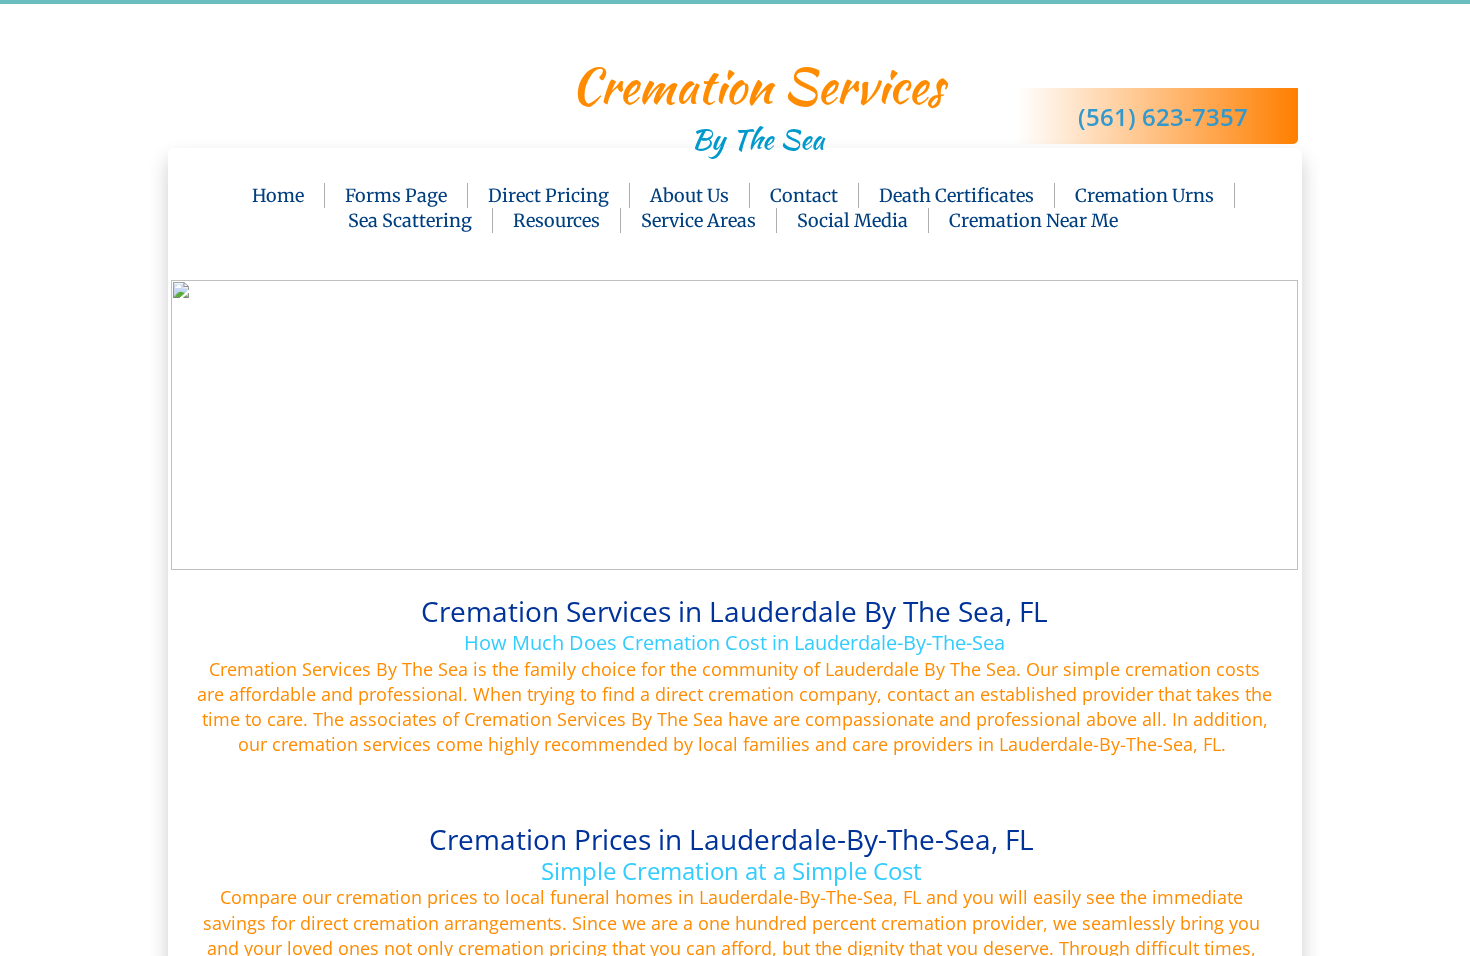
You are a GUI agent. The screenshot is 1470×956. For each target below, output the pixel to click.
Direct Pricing (548, 195)
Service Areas (698, 220)
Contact (804, 195)
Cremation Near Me (1033, 220)
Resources (556, 220)
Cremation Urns (1144, 195)
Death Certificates (956, 195)
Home (278, 195)
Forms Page (396, 195)
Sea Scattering (410, 220)
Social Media (852, 220)
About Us (689, 195)
